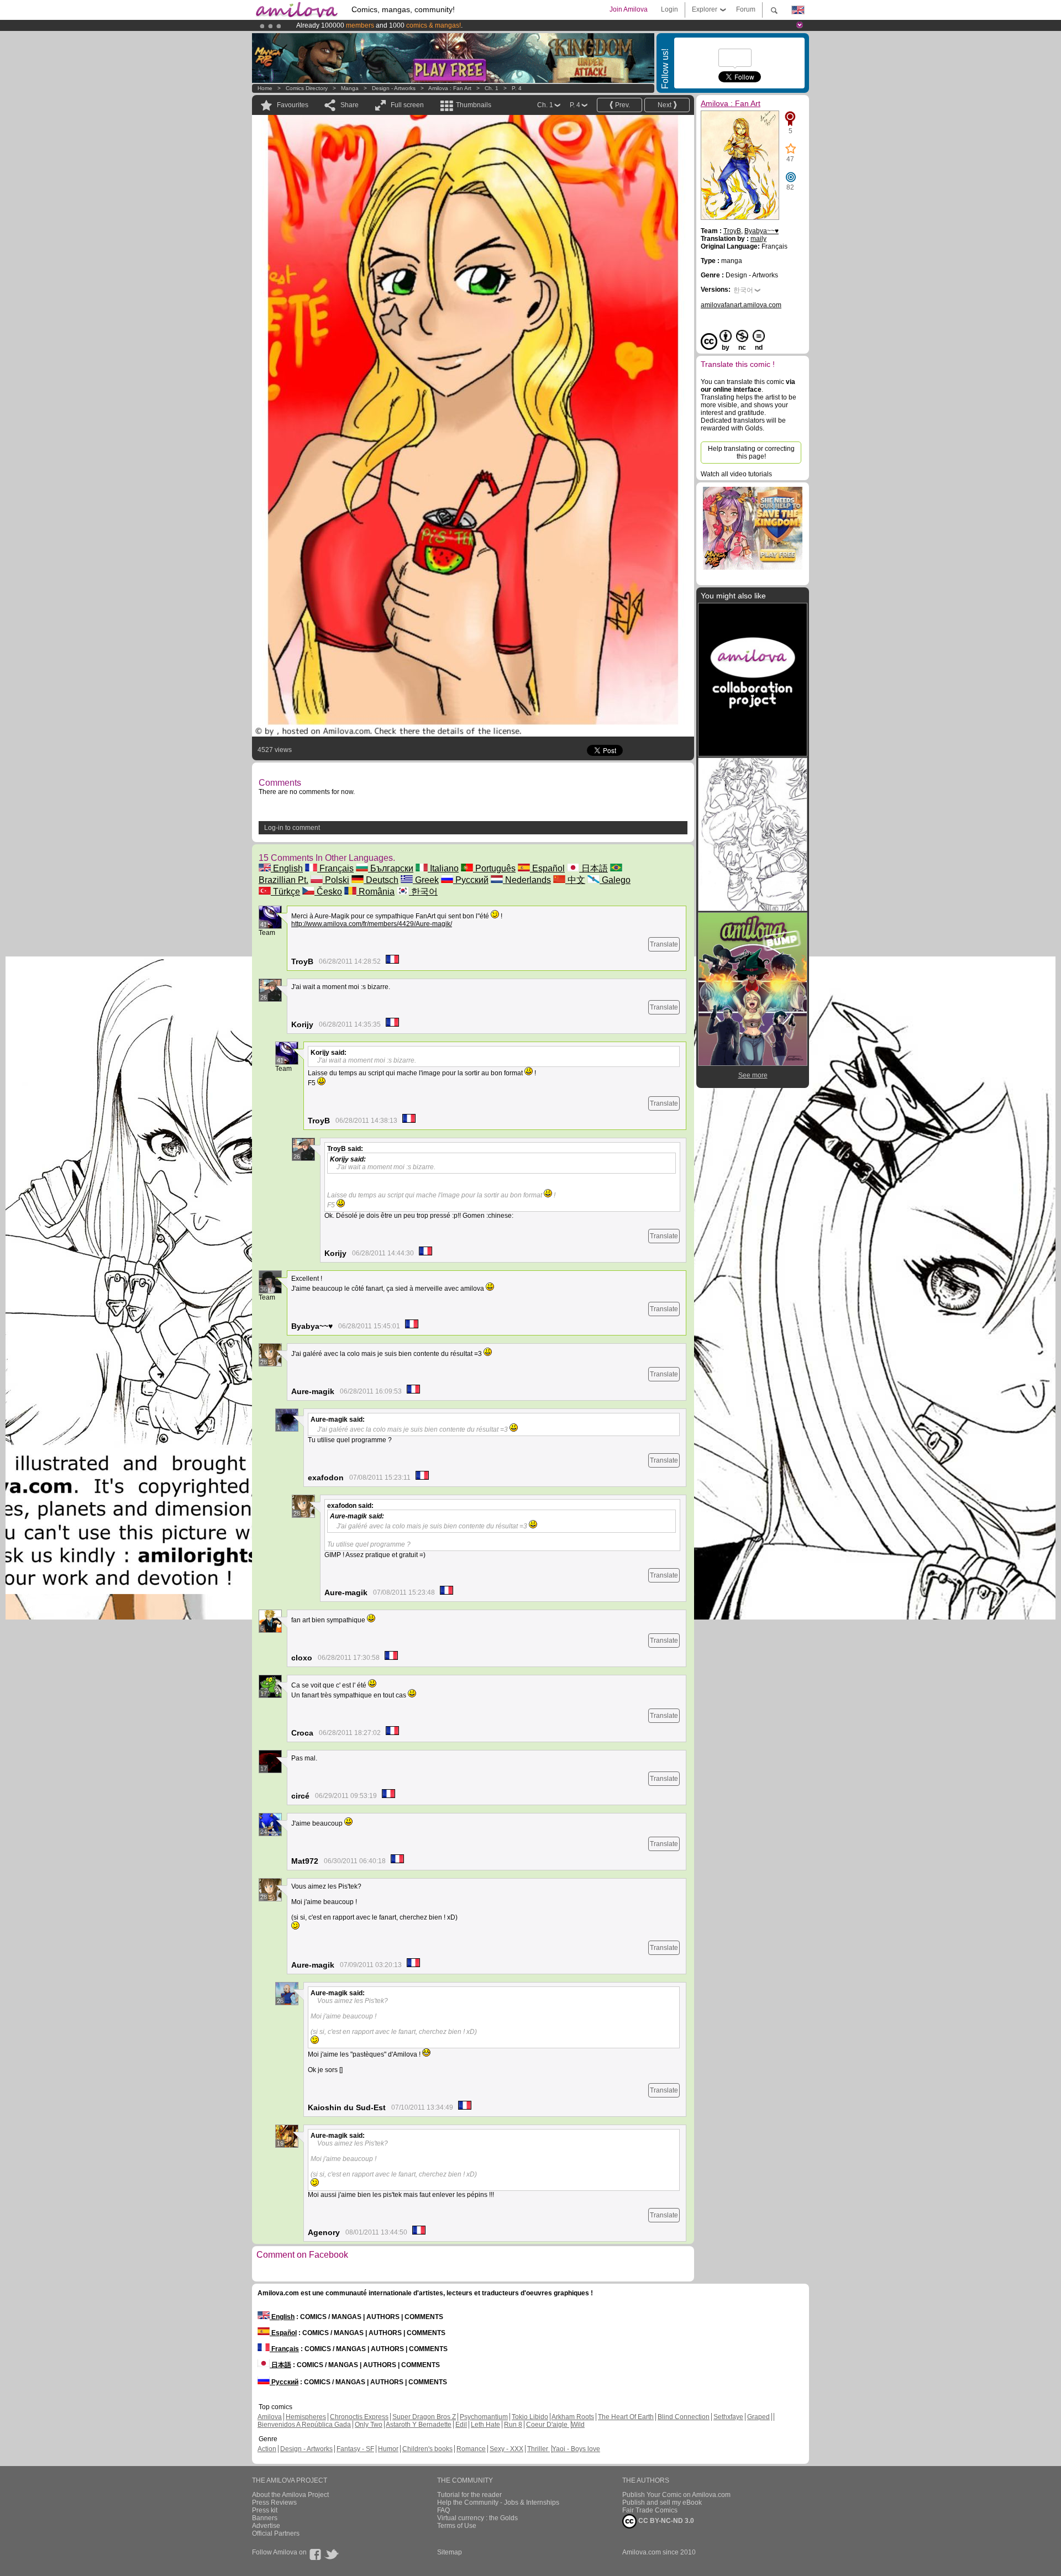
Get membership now (480, 25)
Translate (664, 944)
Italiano (443, 868)
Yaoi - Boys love (576, 2449)
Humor (388, 2449)
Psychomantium (484, 2417)
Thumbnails (474, 105)
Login (669, 9)
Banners (265, 2518)
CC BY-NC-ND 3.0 (665, 2521)
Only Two (369, 2425)
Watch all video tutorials (736, 474)
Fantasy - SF (355, 2449)
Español (547, 868)
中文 (575, 880)
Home (265, 88)
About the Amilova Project (290, 2495)
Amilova (270, 2417)
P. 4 (517, 88)
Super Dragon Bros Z (424, 2417)
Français (335, 868)
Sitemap (450, 2552)
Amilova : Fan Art (450, 88)
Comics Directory (307, 88)
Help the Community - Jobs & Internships (498, 2503)
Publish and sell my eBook (662, 2503)
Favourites (293, 105)
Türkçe (285, 892)
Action (267, 2449)
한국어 (423, 892)
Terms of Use (457, 2526)
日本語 (593, 868)
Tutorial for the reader (469, 2495)
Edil (461, 2425)
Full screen (407, 105)
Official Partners (276, 2533)
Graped (758, 2417)
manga (350, 88)
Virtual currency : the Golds (477, 2518)
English (287, 868)
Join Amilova (629, 9)
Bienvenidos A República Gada (304, 2425)
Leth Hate (485, 2425)
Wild (578, 2425)
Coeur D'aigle (548, 2425)
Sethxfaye (728, 2417)
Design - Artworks (394, 88)
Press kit (265, 2510)
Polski (336, 880)
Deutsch (381, 880)
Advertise (266, 2526)
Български (391, 868)
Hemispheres (306, 2417)
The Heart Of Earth (626, 2417)
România (375, 892)
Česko (328, 892)
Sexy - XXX (506, 2449)
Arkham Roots (573, 2417)
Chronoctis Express (359, 2417)
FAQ (443, 2510)
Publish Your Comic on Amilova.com (676, 2495)
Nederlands (527, 880)
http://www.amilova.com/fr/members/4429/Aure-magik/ (372, 924)
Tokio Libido (530, 2417)
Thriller (539, 2449)
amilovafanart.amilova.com (741, 305)
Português (494, 868)
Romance (471, 2449)
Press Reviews (274, 2503)
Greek (426, 880)
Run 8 (513, 2425)
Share (350, 105)
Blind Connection (684, 2417)
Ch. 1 (492, 88)
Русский (471, 880)
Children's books (427, 2449)
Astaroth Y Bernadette (419, 2425)
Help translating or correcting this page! (751, 453)
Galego (615, 880)
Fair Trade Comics (650, 2510)
